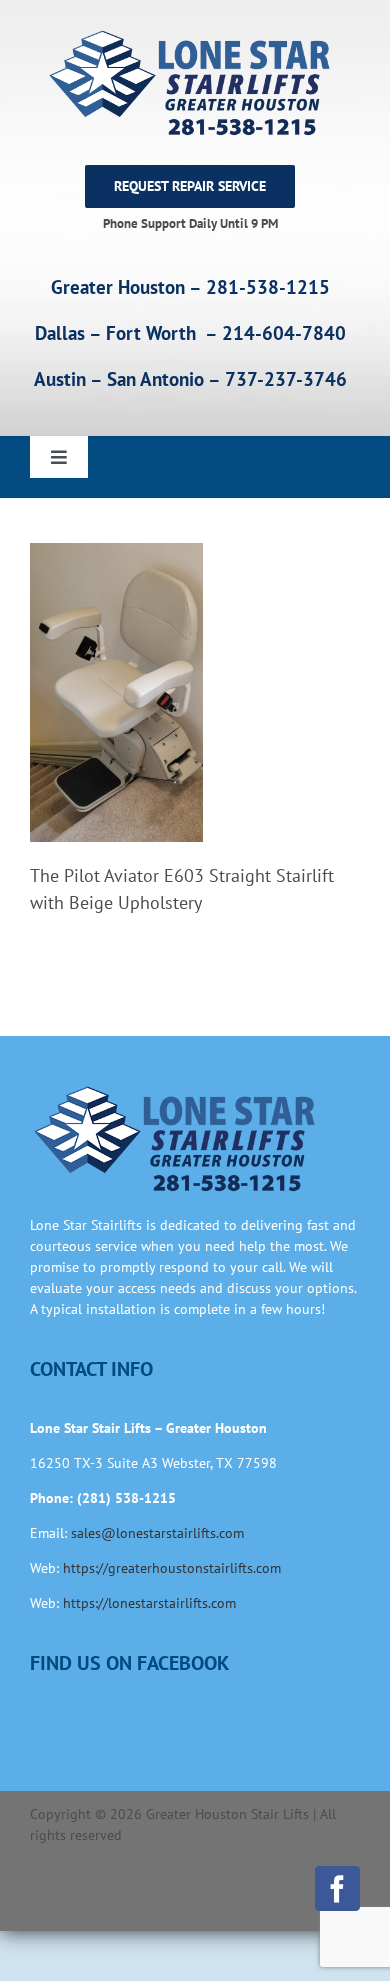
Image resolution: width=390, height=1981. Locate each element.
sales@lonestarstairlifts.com (157, 1533)
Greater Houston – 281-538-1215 (190, 287)
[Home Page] (190, 82)
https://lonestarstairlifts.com (149, 1603)
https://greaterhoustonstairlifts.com (172, 1568)
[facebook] (337, 1888)
